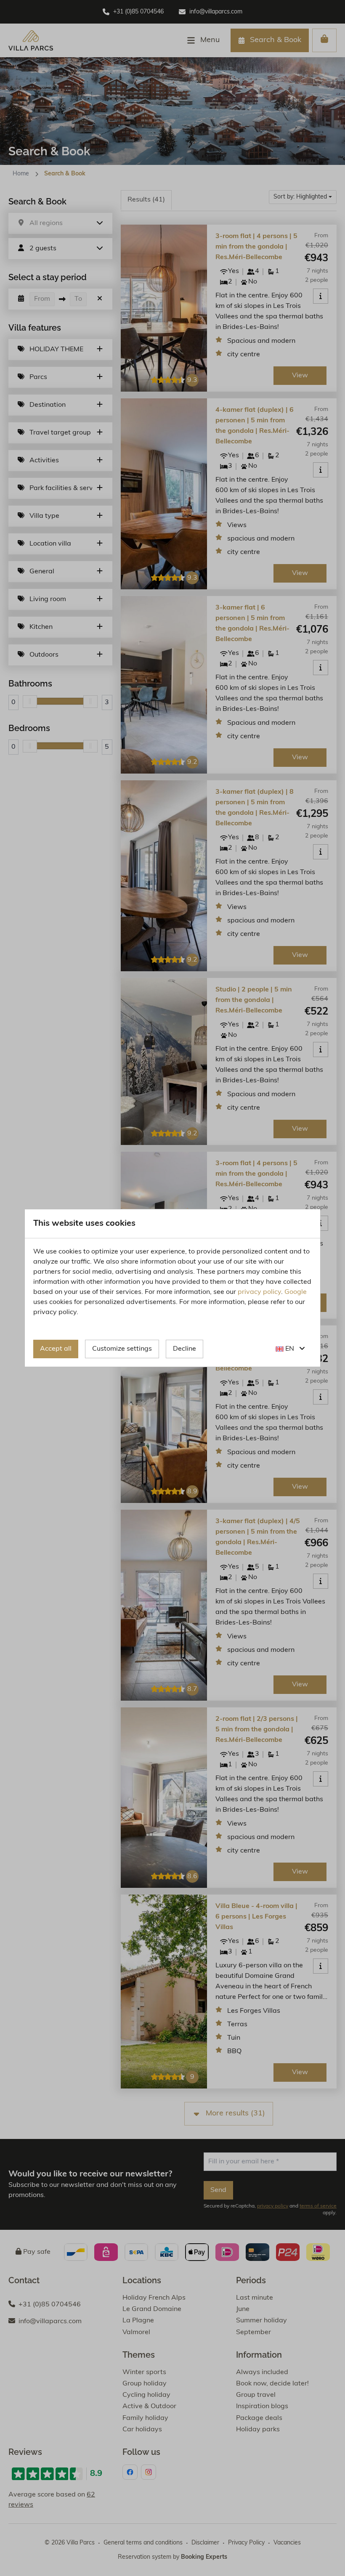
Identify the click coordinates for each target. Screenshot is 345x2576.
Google (296, 1292)
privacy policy (259, 1292)
